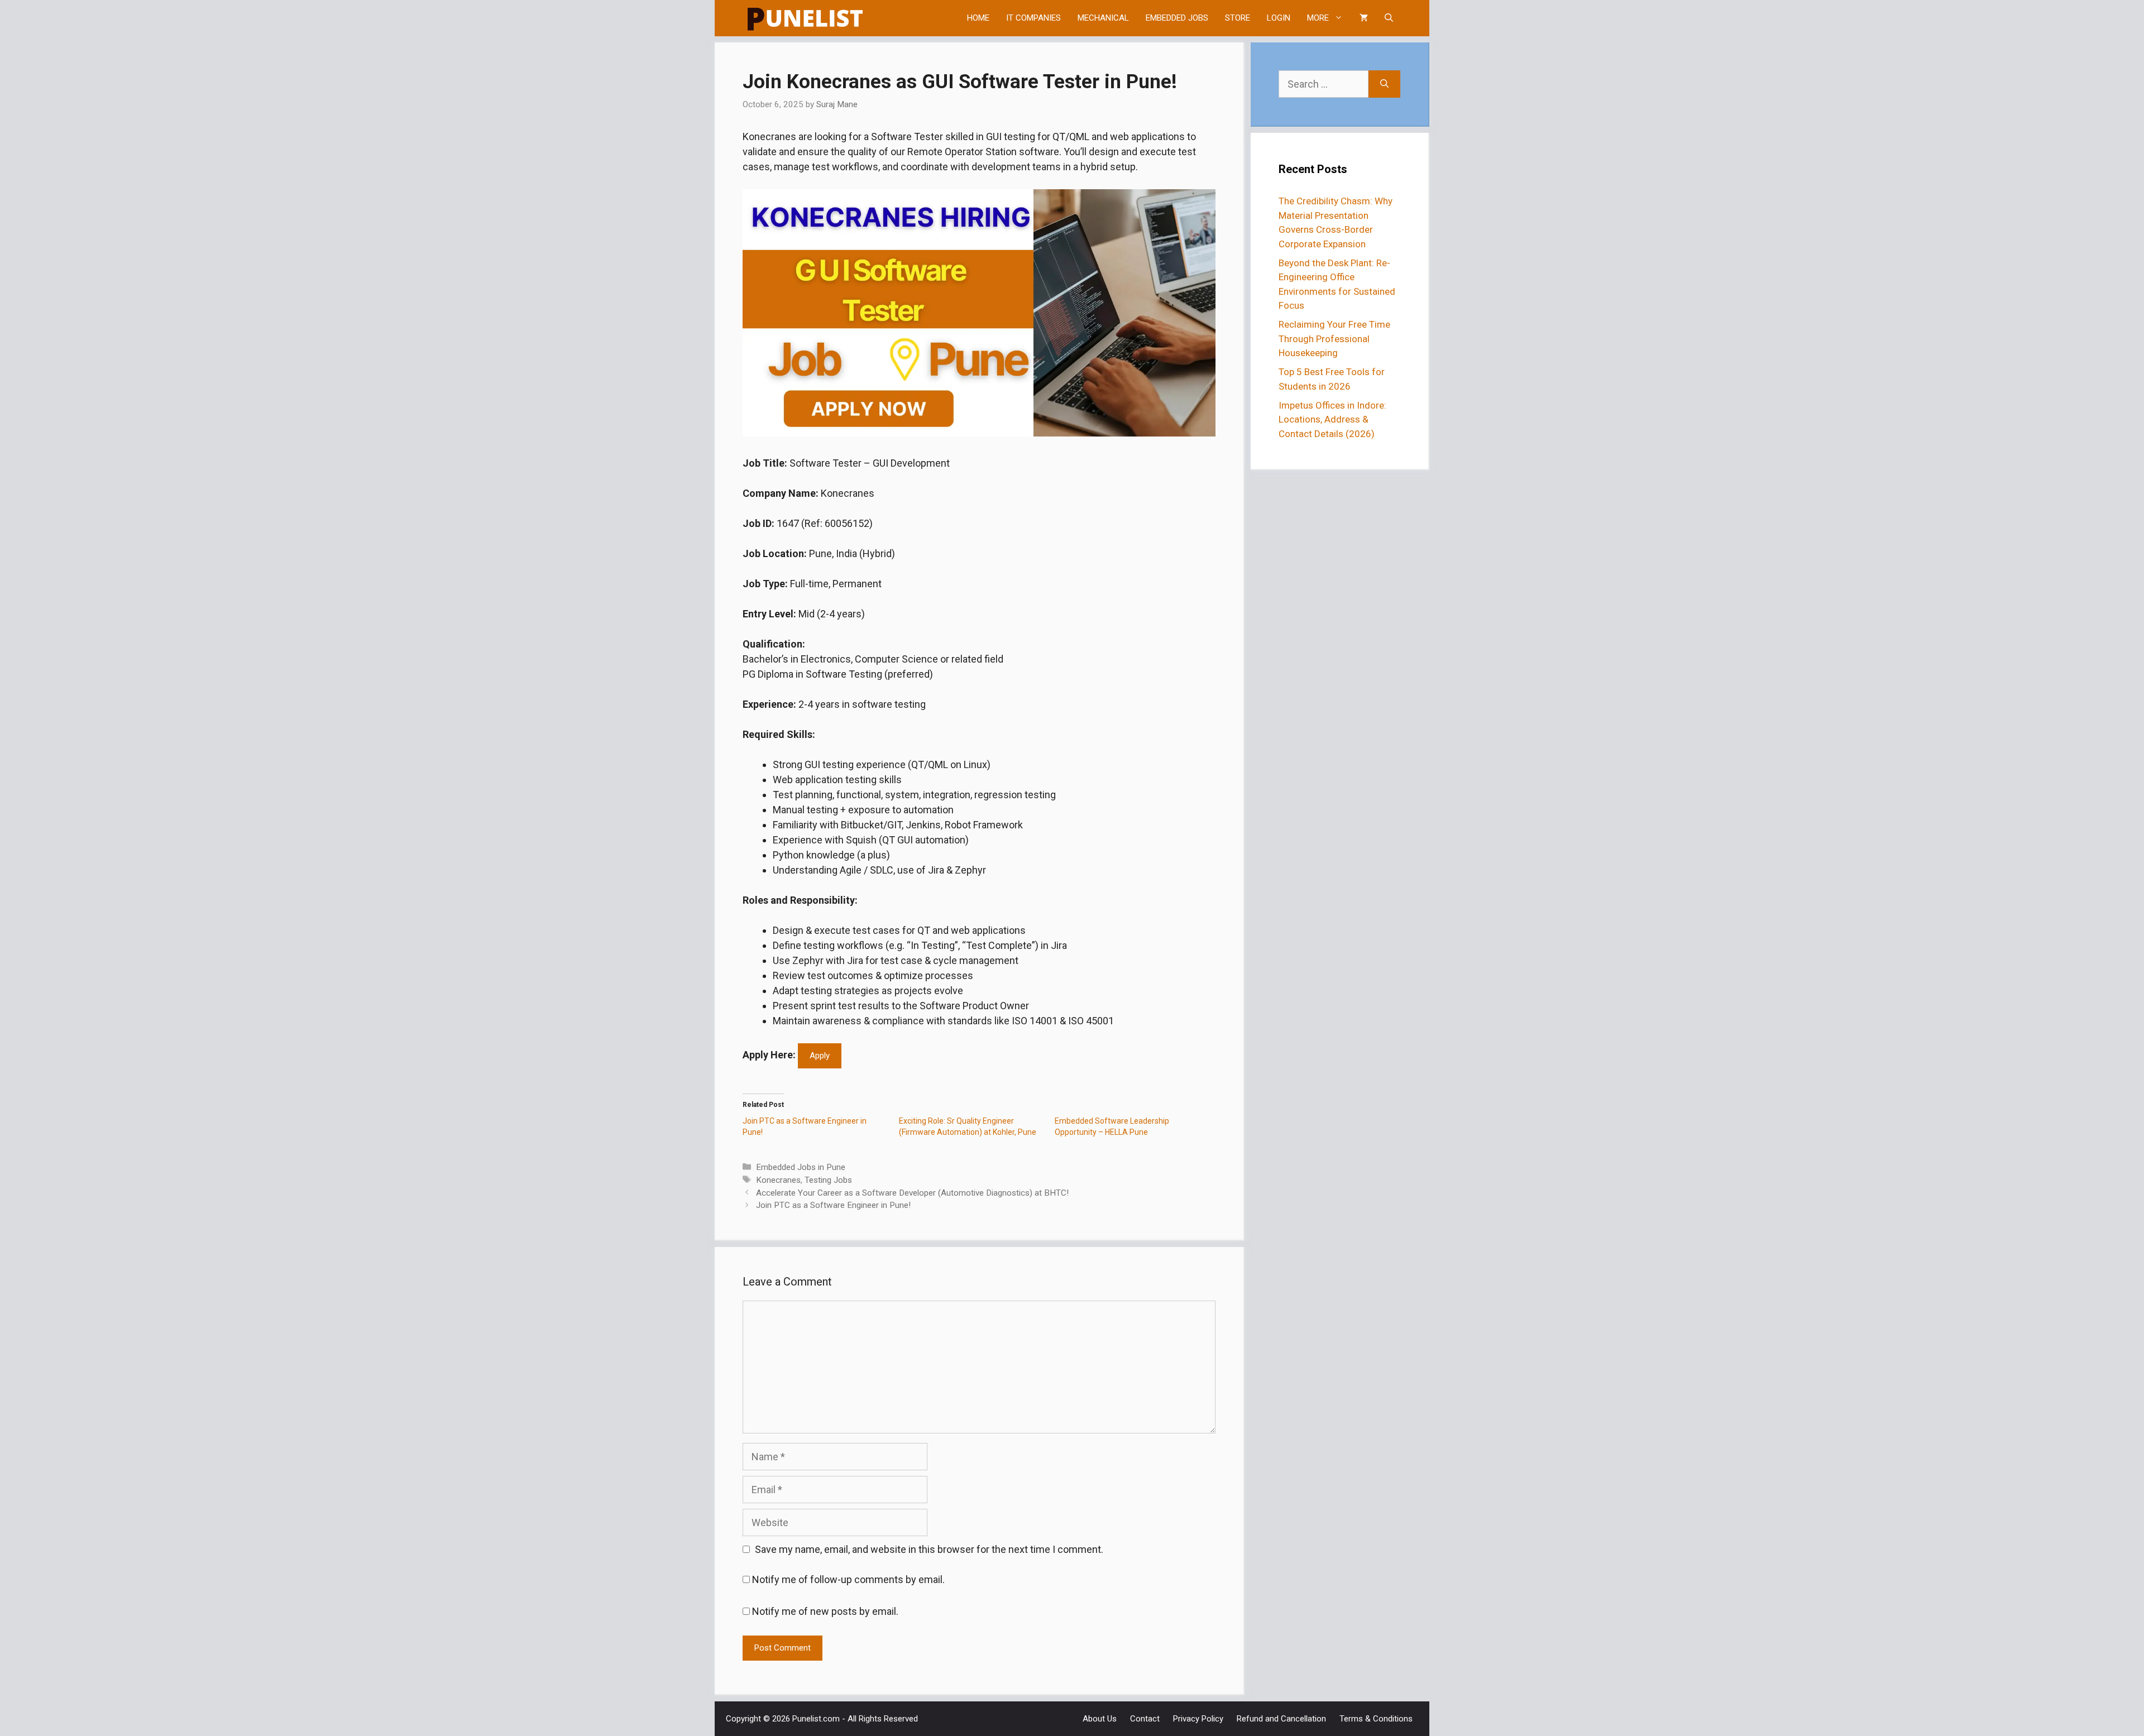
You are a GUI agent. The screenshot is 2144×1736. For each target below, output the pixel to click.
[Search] (1384, 84)
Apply (820, 1056)
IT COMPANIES (1033, 18)
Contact (1145, 1719)
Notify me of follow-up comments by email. (848, 1579)
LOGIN (1279, 18)
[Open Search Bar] (1389, 18)
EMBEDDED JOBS (1177, 18)
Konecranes (778, 1180)
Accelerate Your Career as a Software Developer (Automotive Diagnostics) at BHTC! (912, 1193)
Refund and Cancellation (1281, 1719)
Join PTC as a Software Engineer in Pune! (833, 1205)
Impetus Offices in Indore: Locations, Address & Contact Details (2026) (1332, 419)
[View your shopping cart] (1364, 18)
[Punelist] (805, 18)
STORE (1238, 18)
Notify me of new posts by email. (825, 1611)
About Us (1100, 1719)
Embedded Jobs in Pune (801, 1167)
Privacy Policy (1198, 1719)
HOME (978, 18)
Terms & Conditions (1376, 1719)
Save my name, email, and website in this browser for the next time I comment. (929, 1549)
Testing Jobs (828, 1180)
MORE (1318, 18)
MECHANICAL (1103, 18)
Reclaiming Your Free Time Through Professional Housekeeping (1334, 339)
